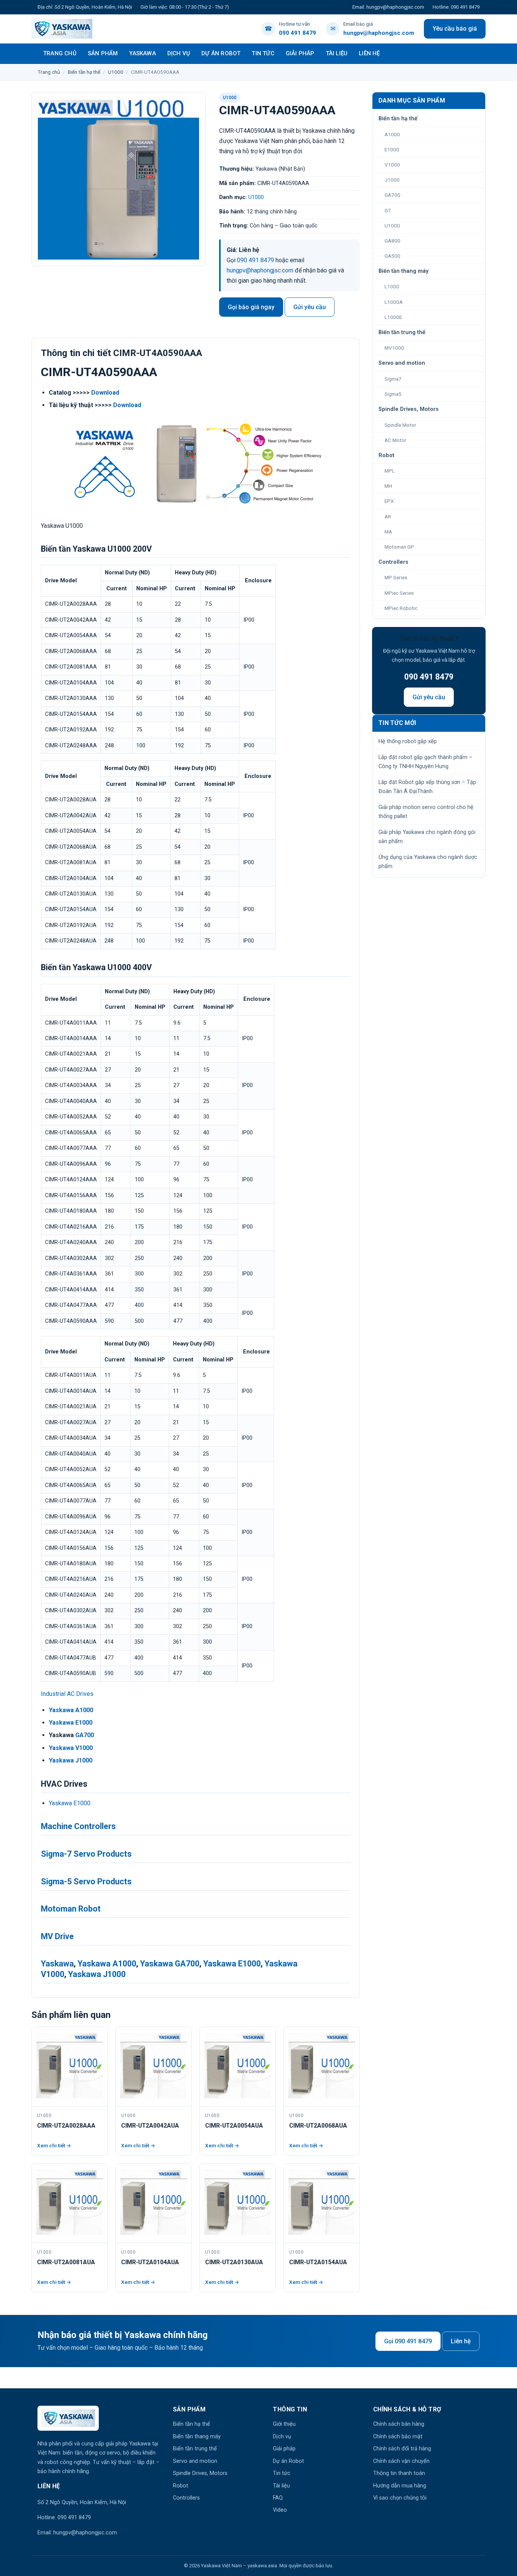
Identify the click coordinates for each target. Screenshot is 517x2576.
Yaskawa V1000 (71, 1748)
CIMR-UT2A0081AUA (66, 2262)
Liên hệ (369, 53)
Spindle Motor (400, 425)
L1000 (392, 286)
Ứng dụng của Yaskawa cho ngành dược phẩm (428, 862)
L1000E (393, 317)
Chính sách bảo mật (398, 2437)
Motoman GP (399, 547)
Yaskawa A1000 (71, 1710)
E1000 (392, 149)
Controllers (186, 2498)
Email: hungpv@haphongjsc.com (388, 7)
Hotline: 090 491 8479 (456, 7)
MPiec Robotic (401, 608)
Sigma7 (393, 379)
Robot (181, 2486)
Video (280, 2510)
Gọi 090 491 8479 (408, 2341)
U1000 (116, 72)
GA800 (392, 241)
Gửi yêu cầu (310, 307)
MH (388, 486)
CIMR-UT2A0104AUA (150, 2262)
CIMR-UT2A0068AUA (318, 2126)
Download (105, 393)
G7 (388, 210)
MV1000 (394, 348)
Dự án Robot (221, 53)
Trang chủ (60, 53)
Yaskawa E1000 (71, 1723)
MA (388, 532)
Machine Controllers (78, 1826)
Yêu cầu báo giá (455, 29)
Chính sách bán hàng (399, 2424)
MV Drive (57, 1936)
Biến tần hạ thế (84, 72)
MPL (390, 471)
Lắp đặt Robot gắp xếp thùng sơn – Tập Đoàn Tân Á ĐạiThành (427, 787)
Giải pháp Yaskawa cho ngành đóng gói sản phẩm (427, 837)
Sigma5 (393, 394)
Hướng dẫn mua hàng (400, 2486)
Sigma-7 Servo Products (86, 1854)
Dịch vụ (179, 53)
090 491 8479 (255, 260)
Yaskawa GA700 (170, 1964)
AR (388, 516)
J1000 (392, 180)
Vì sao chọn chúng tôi (400, 2498)
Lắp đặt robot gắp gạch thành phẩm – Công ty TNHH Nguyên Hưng (425, 762)
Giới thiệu (284, 2424)
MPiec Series (399, 593)
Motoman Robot (71, 1909)
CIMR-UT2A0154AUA (318, 2262)
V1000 (392, 165)
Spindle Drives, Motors (200, 2473)
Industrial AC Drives (67, 1694)
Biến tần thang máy (197, 2437)
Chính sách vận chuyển (401, 2461)
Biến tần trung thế (195, 2449)
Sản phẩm (103, 53)
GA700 (85, 1735)
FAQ (278, 2498)
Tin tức (263, 53)
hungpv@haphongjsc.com (260, 270)
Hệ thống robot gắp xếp (408, 741)
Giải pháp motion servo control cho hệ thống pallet (426, 812)
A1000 (392, 134)
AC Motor (396, 440)
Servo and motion (195, 2461)
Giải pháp (300, 53)
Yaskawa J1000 (71, 1760)
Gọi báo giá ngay (251, 307)
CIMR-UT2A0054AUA (234, 2126)
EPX (389, 501)
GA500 (392, 256)
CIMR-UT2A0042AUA (150, 2126)
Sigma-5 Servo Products (86, 1881)
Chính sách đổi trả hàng (402, 2449)
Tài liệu (337, 53)
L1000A (394, 302)
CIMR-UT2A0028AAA (66, 2126)
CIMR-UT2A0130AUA (234, 2262)
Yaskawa (142, 53)
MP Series (396, 577)
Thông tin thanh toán (399, 2473)
